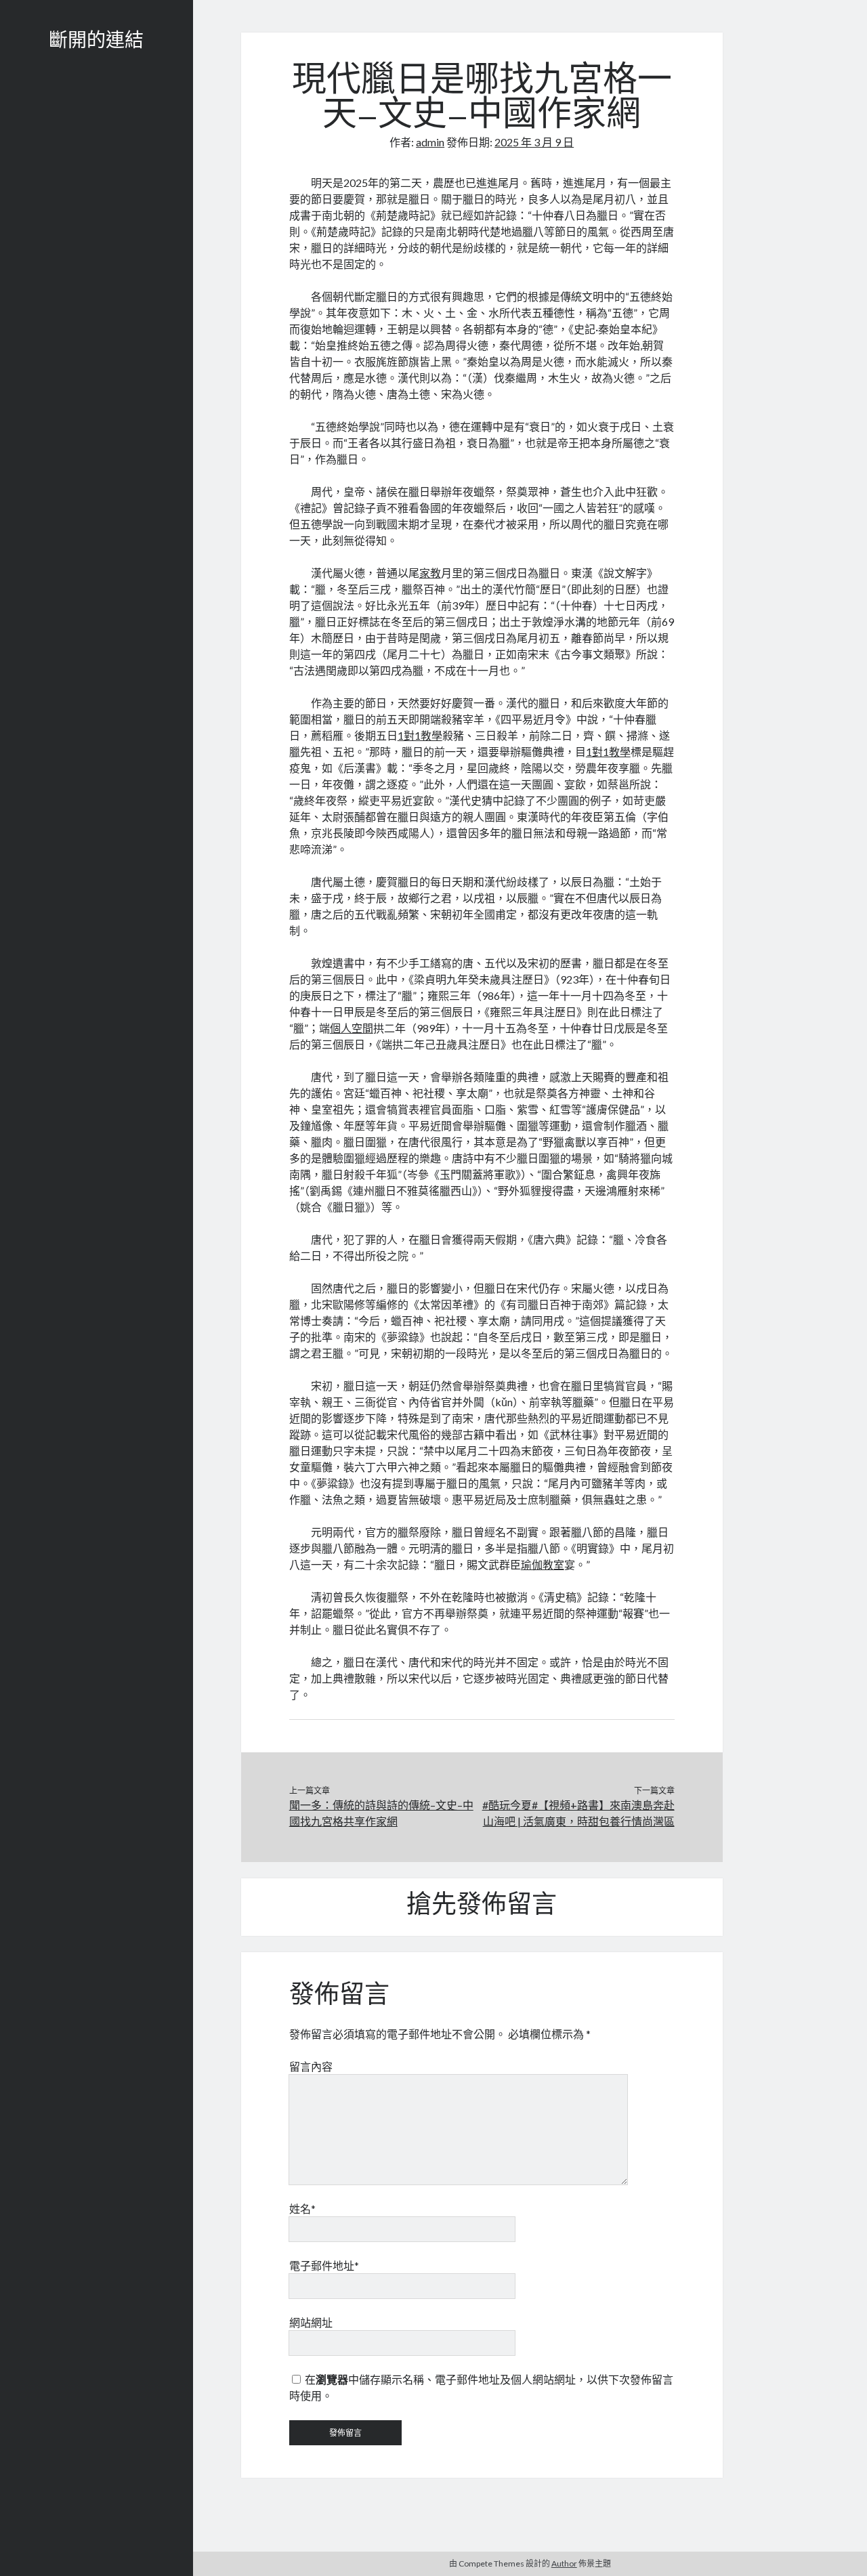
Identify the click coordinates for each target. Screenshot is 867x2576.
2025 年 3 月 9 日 (534, 142)
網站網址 (311, 2322)
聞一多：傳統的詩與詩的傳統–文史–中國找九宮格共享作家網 (381, 1813)
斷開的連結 (96, 42)
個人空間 (352, 1028)
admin (430, 142)
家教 (430, 573)
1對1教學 (420, 735)
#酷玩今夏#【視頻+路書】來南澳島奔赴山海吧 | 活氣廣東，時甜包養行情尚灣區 (578, 1813)
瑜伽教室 (543, 1564)
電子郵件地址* (324, 2265)
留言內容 (311, 2066)
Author (564, 2563)
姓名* (302, 2209)
